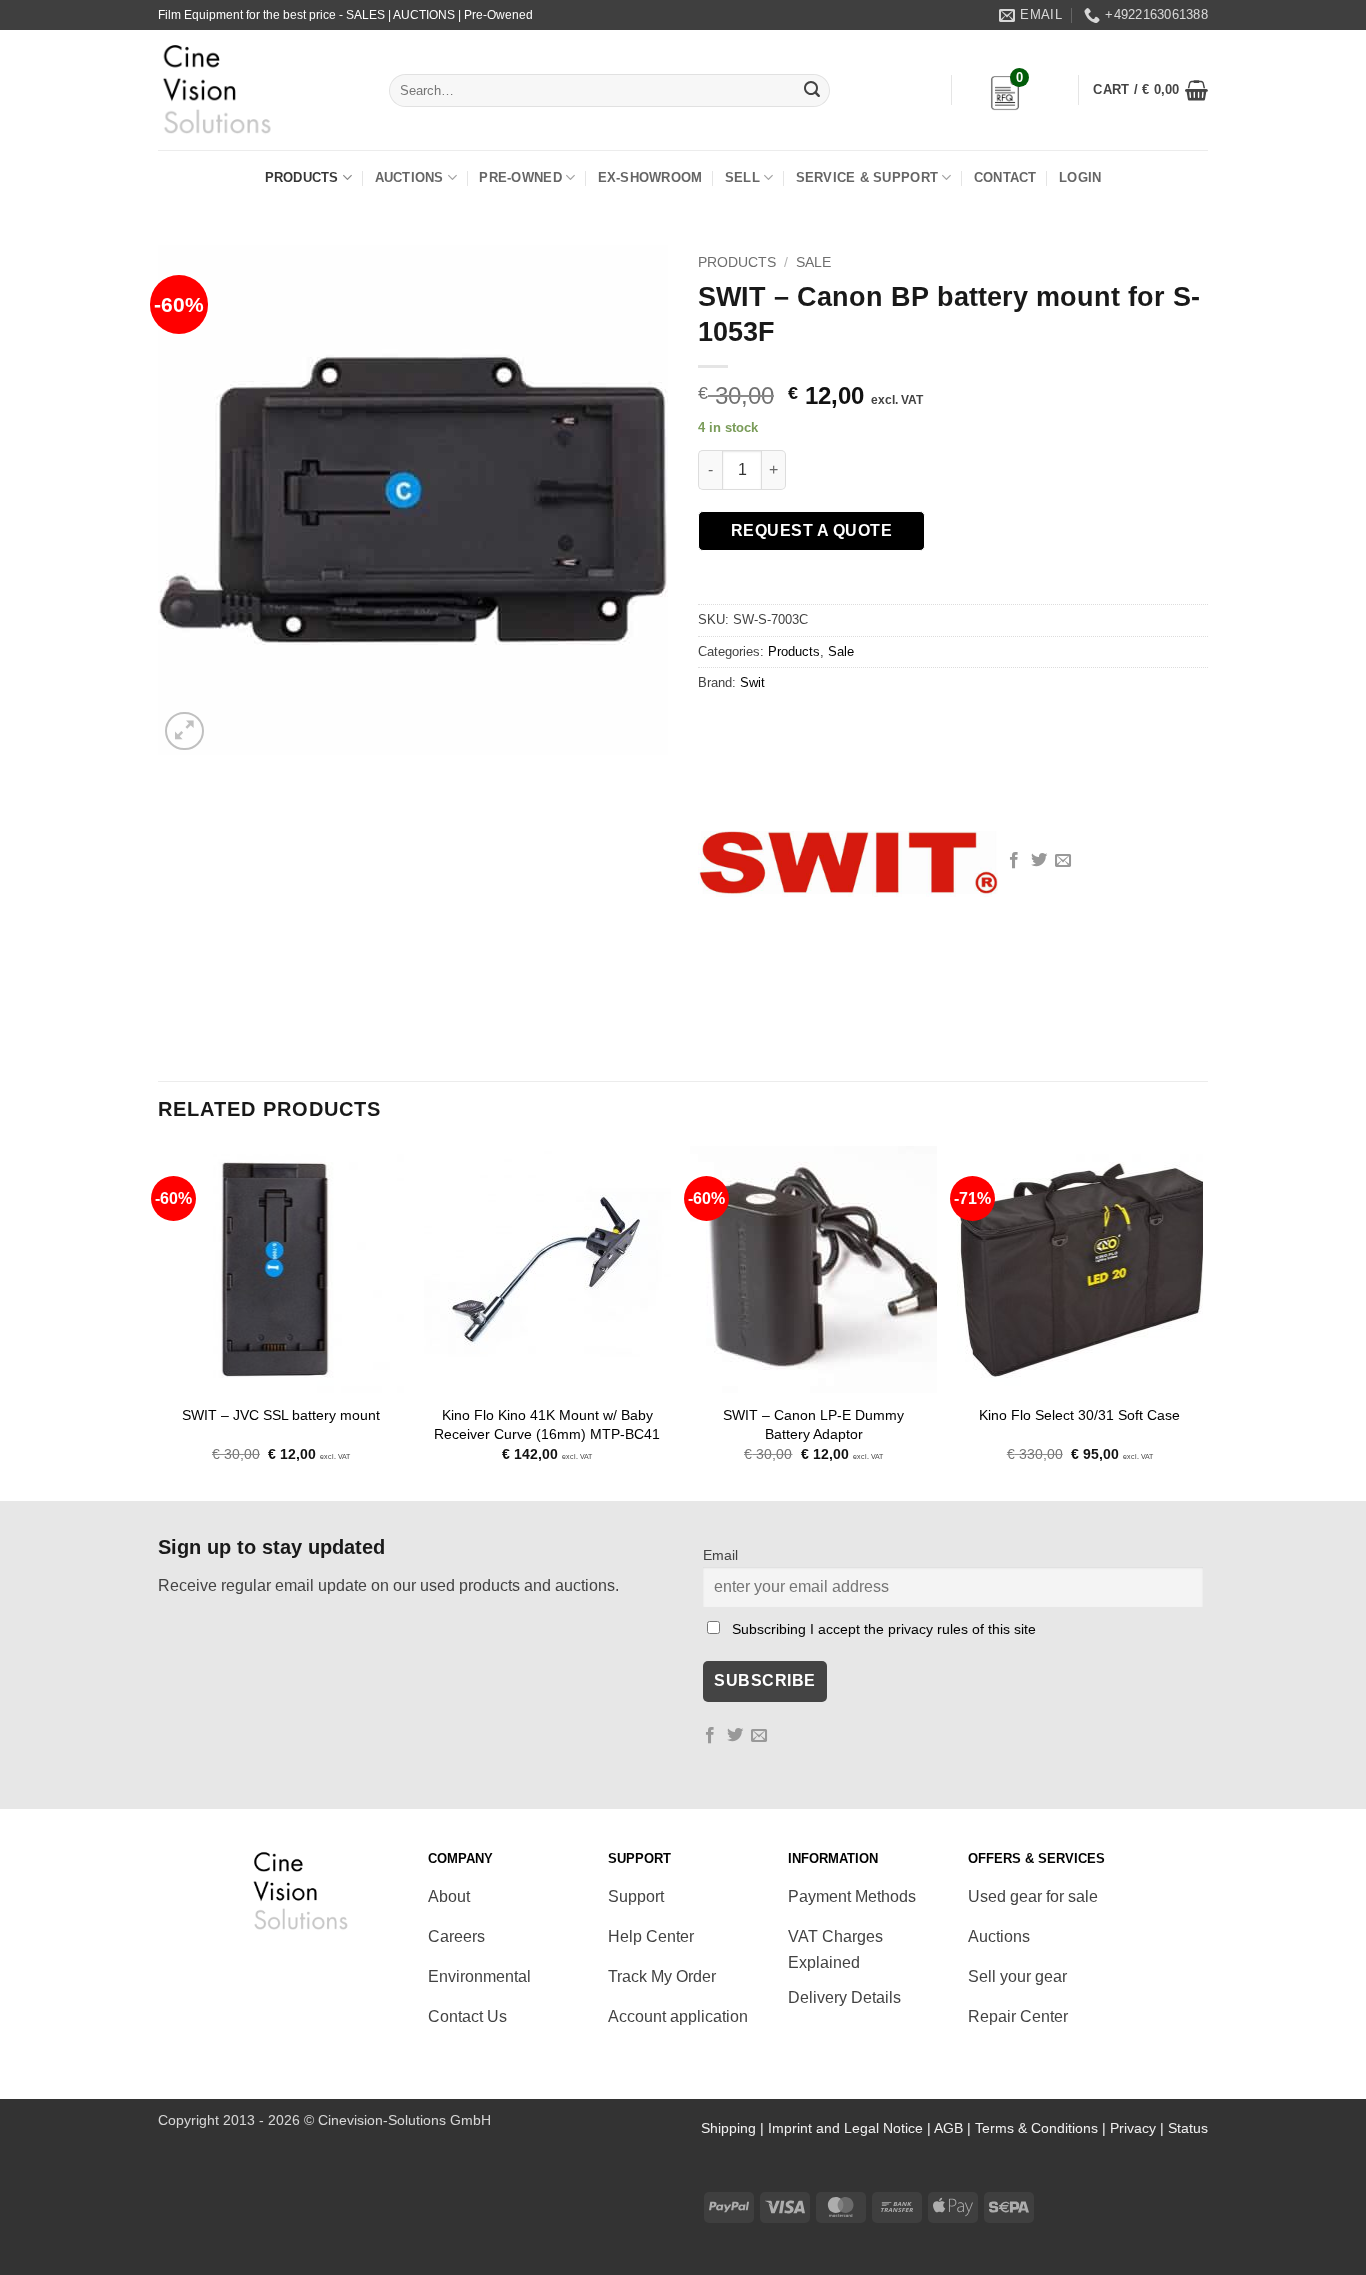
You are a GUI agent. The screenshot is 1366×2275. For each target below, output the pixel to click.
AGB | (954, 2128)
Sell (742, 177)
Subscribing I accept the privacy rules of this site (884, 1629)
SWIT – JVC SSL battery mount (281, 1415)
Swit (752, 682)
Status (1188, 2128)
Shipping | (734, 2128)
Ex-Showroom (650, 177)
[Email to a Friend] (1063, 861)
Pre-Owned (520, 177)
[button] (1150, 90)
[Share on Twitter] (1039, 861)
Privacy (1133, 2128)
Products (302, 177)
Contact (1005, 177)
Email (720, 1555)
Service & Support (867, 177)
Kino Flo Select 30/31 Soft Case (1079, 1415)
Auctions (409, 177)
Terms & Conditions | (1042, 2128)
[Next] (1202, 1321)
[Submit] (812, 91)
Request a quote (811, 530)
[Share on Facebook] (1014, 861)
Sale (813, 262)
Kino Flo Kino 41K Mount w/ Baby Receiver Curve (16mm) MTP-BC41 (547, 1424)
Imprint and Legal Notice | (851, 2128)
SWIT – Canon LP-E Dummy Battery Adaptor (813, 1424)
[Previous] (159, 1321)
